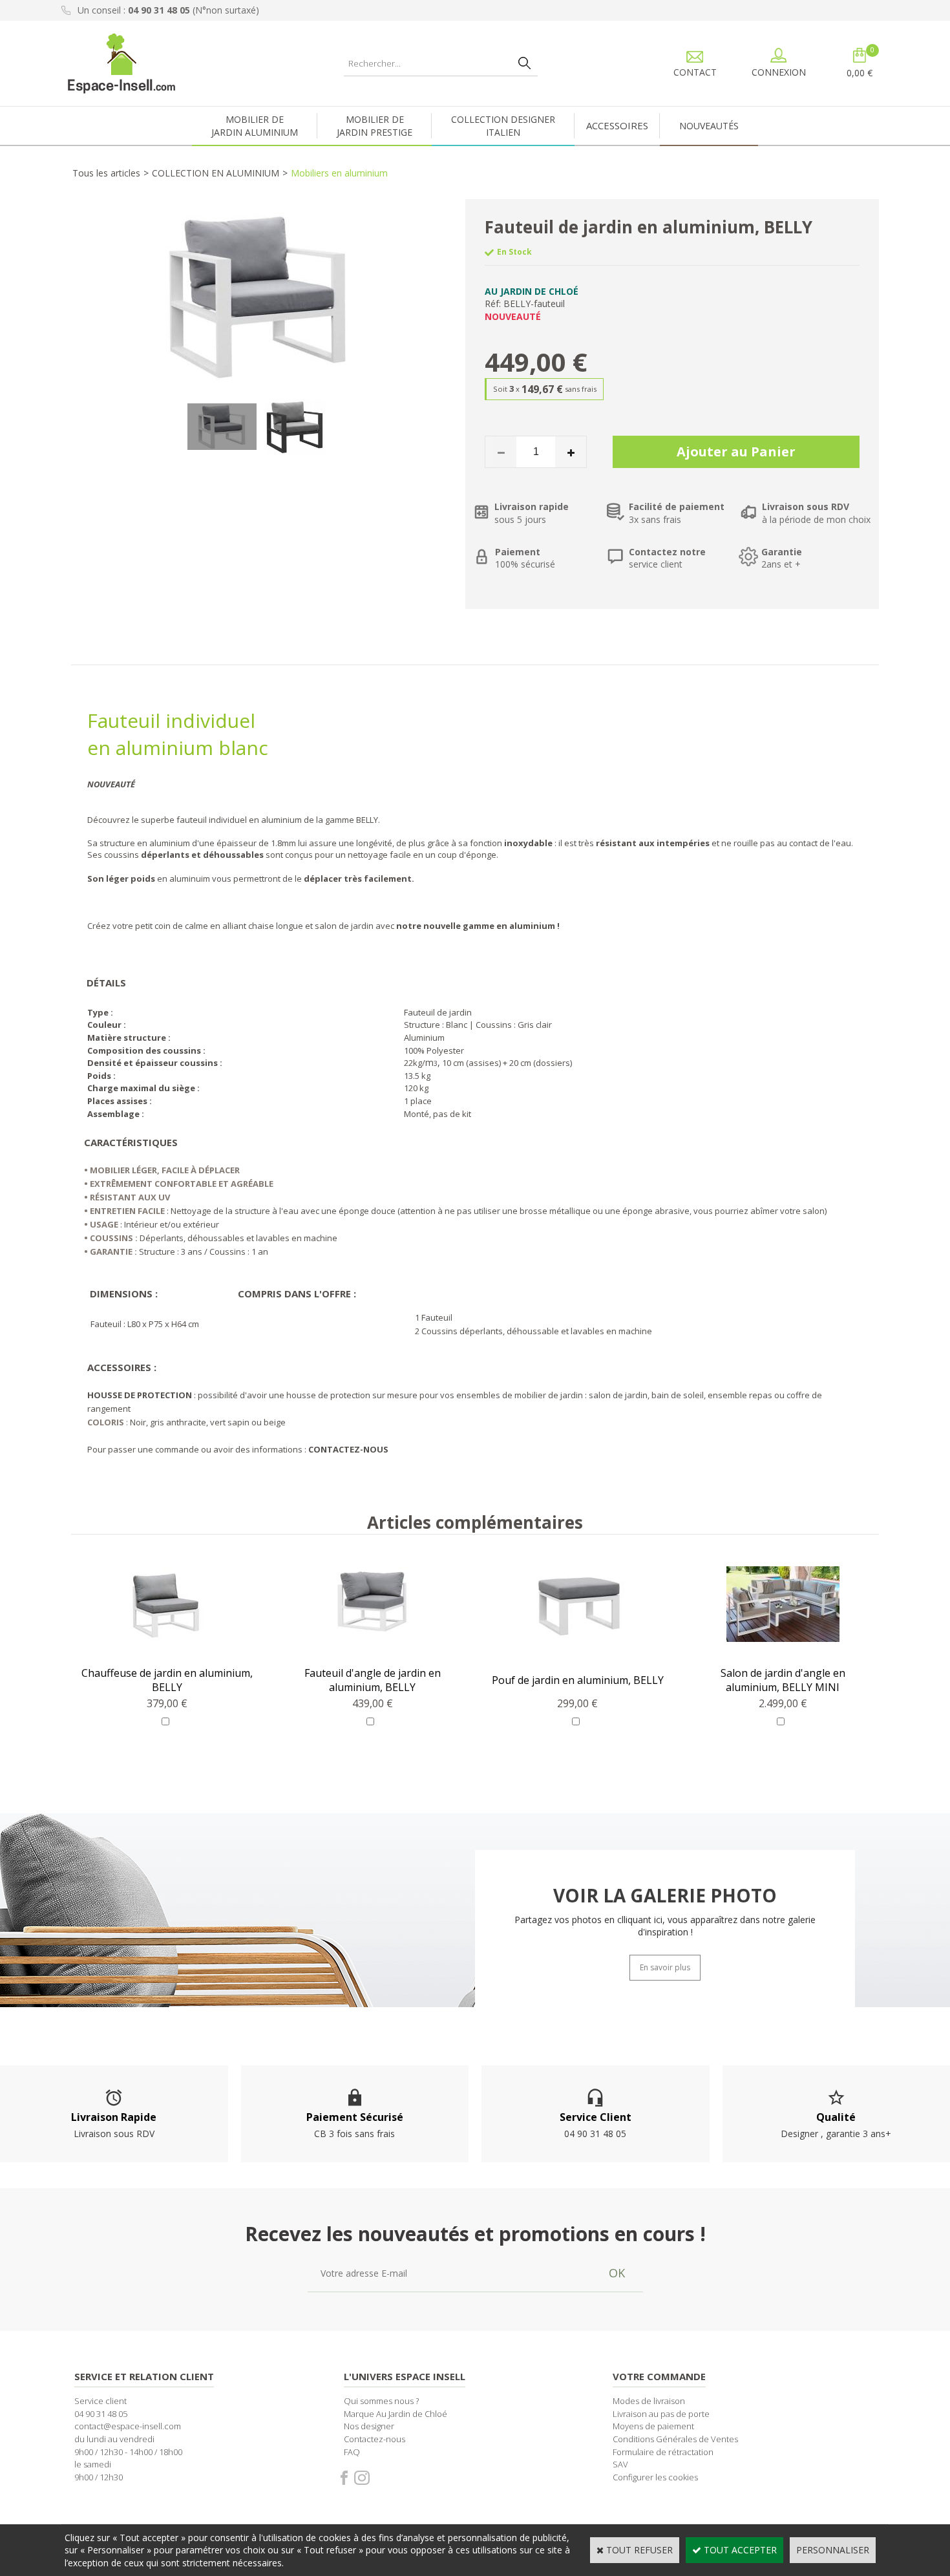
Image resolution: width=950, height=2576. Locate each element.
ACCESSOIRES (617, 125)
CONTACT (695, 72)
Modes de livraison (649, 2401)
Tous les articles (106, 173)
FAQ (352, 2452)
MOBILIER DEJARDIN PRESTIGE (375, 126)
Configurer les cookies (655, 2477)
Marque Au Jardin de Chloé (396, 2414)
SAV (620, 2464)
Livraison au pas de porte (661, 2414)
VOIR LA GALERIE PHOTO (665, 1895)
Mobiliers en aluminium (339, 173)
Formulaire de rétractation (663, 2452)
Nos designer (369, 2426)
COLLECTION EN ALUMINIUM (216, 173)
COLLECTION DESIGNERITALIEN (503, 126)
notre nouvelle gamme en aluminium (476, 926)
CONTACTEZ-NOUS (348, 1449)
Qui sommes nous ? (381, 2401)
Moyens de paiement (653, 2426)
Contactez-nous (375, 2439)
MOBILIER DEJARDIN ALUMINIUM (255, 126)
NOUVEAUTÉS (709, 126)
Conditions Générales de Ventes (675, 2439)
